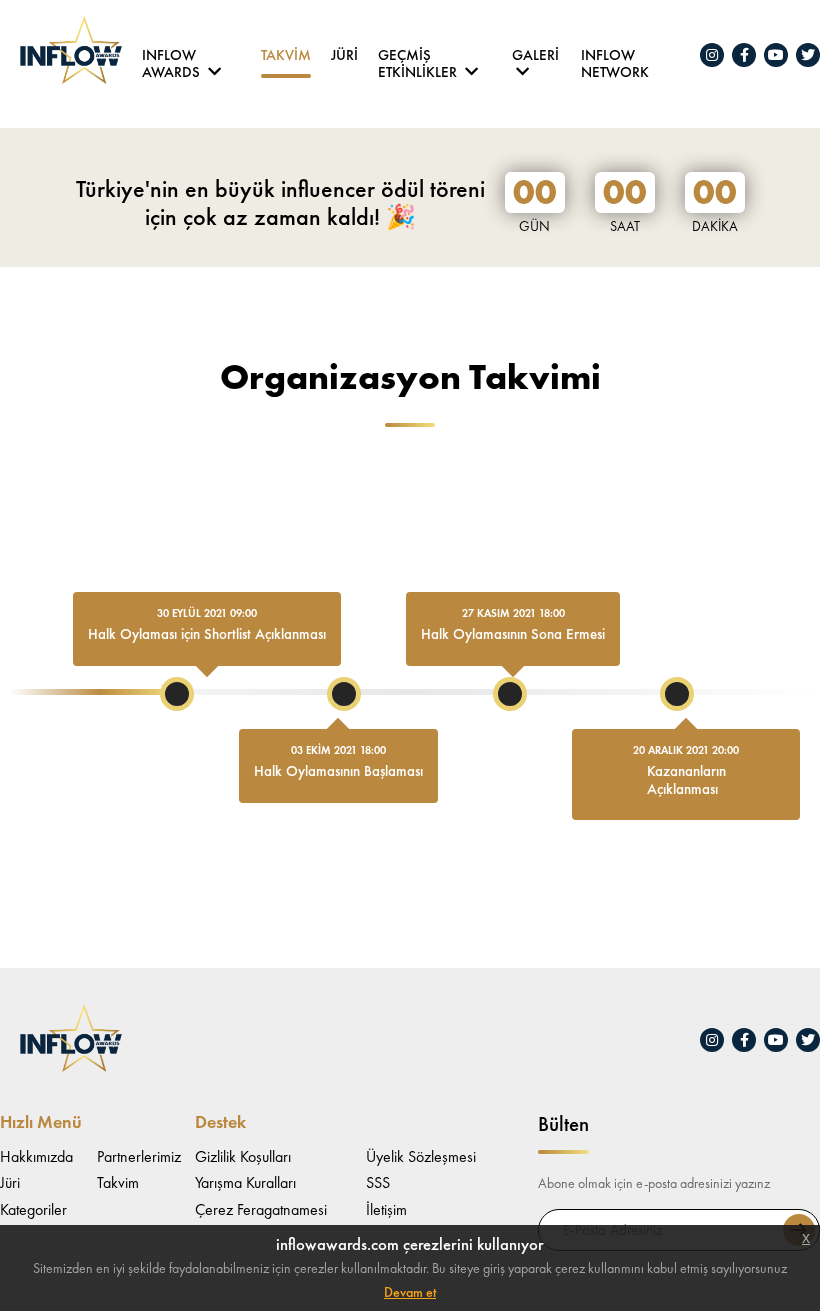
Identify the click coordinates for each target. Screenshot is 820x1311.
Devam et (410, 1292)
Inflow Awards (173, 59)
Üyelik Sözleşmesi (421, 1156)
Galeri (535, 56)
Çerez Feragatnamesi (261, 1209)
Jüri (344, 56)
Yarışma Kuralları (245, 1182)
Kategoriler (33, 1209)
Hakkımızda (36, 1156)
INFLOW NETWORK (615, 59)
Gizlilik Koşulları (243, 1156)
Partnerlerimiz (139, 1156)
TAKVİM (286, 56)
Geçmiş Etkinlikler (419, 59)
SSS (378, 1182)
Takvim (118, 1182)
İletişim (386, 1209)
